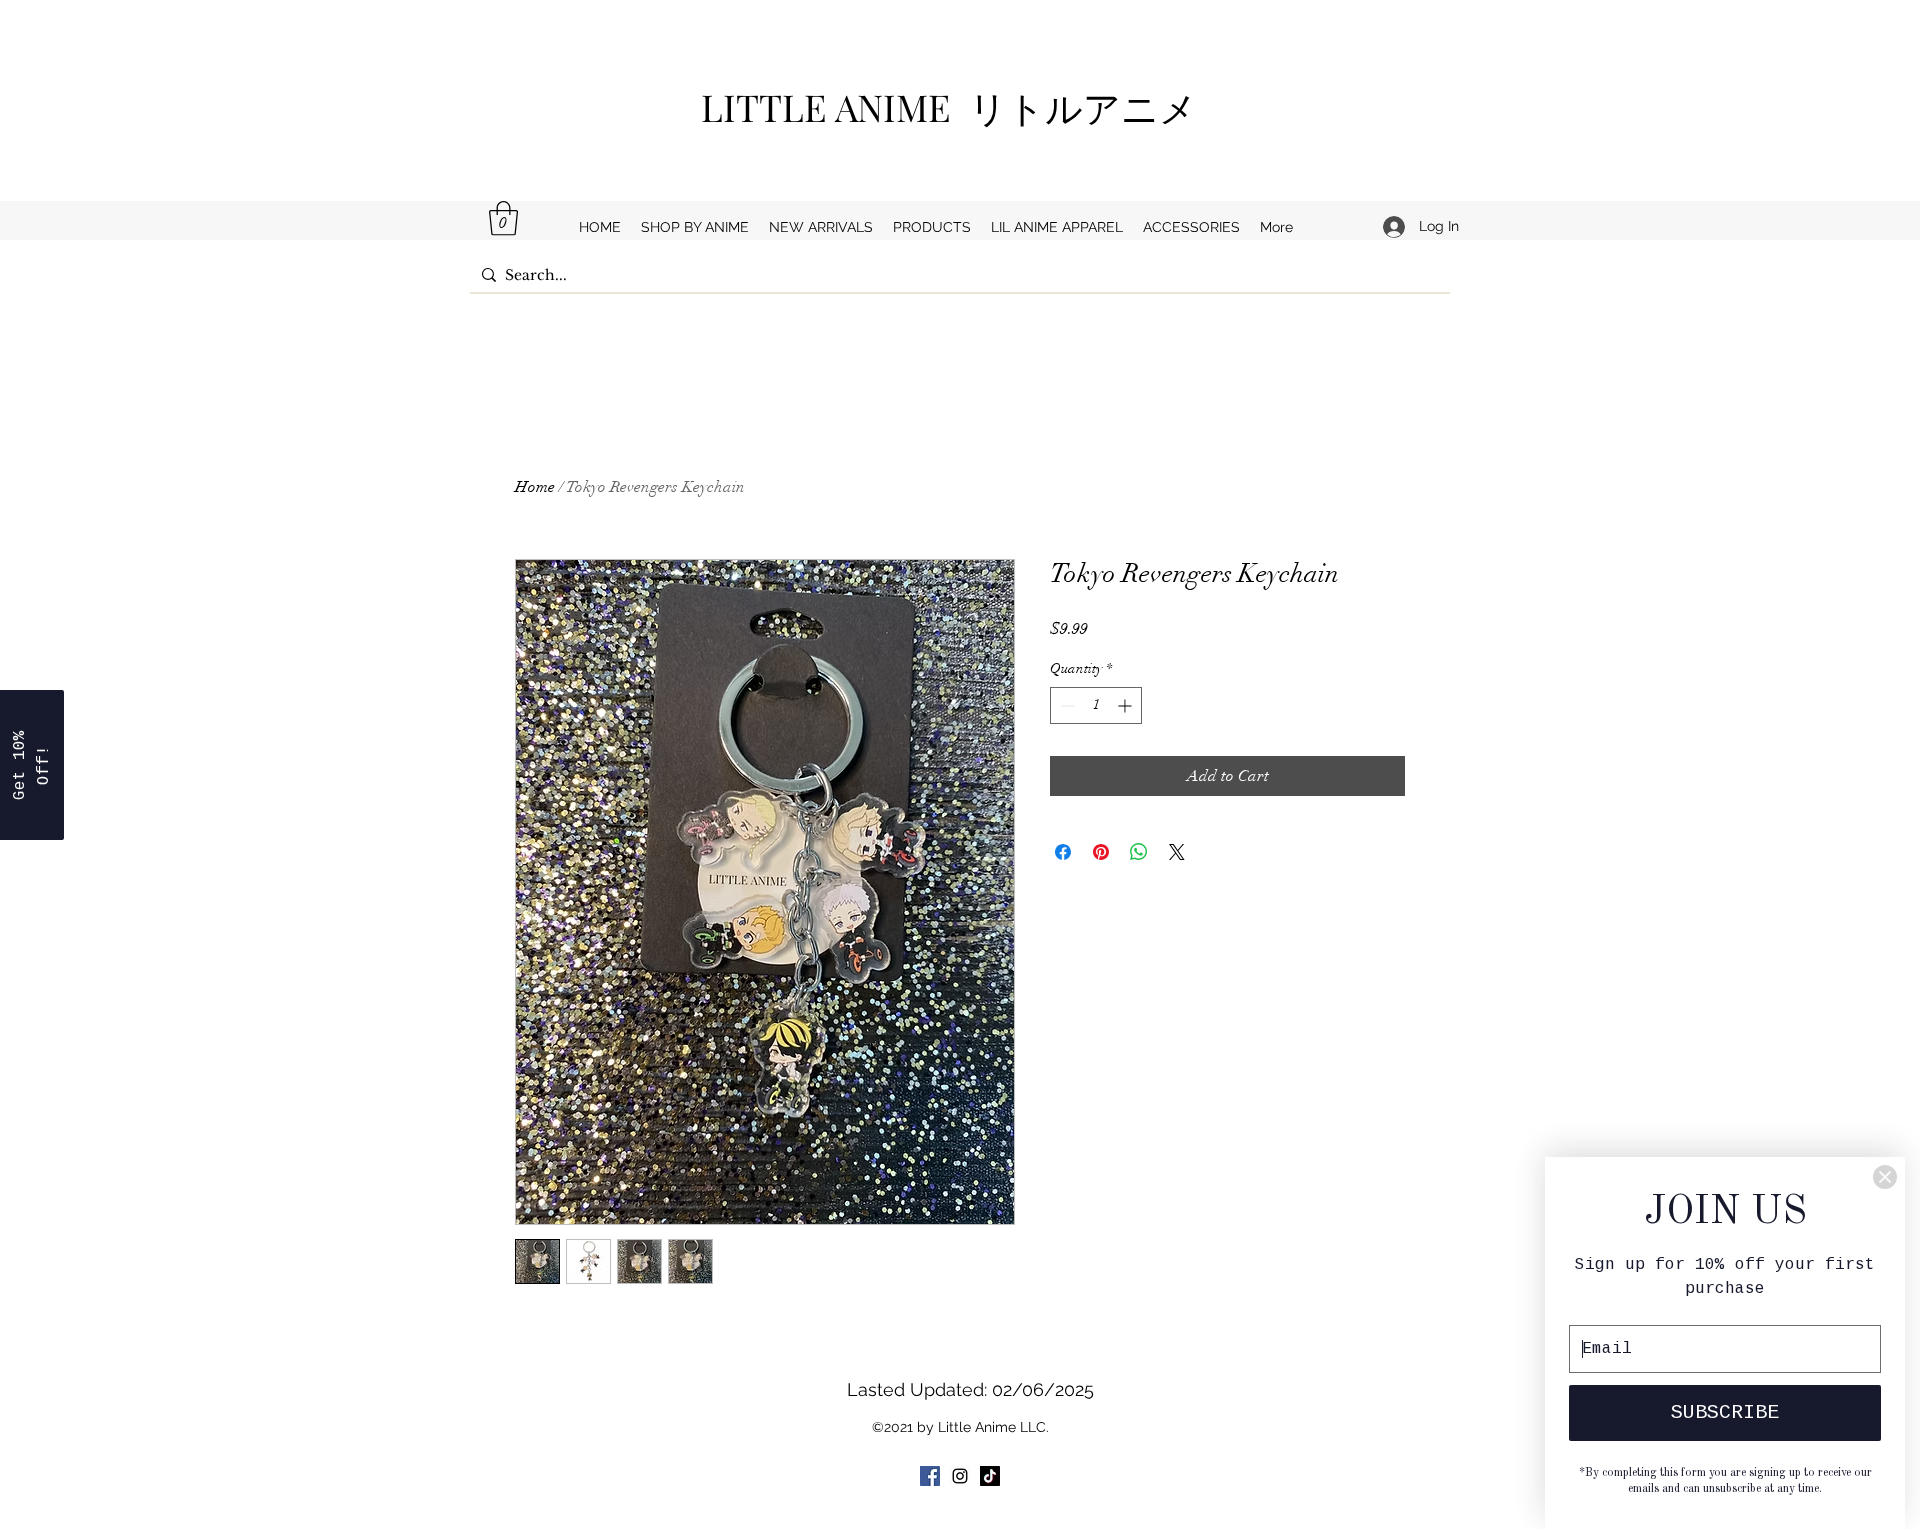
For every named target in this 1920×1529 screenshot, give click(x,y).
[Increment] (1126, 705)
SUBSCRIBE (1725, 1412)
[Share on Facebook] (1063, 852)
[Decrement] (1065, 705)
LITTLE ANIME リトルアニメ (958, 106)
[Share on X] (1177, 852)
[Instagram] (960, 1476)
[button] (503, 218)
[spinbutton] (1096, 705)
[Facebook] (930, 1476)
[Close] (1885, 1177)
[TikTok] (990, 1476)
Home (535, 487)
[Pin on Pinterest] (1101, 852)
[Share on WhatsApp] (1139, 852)
